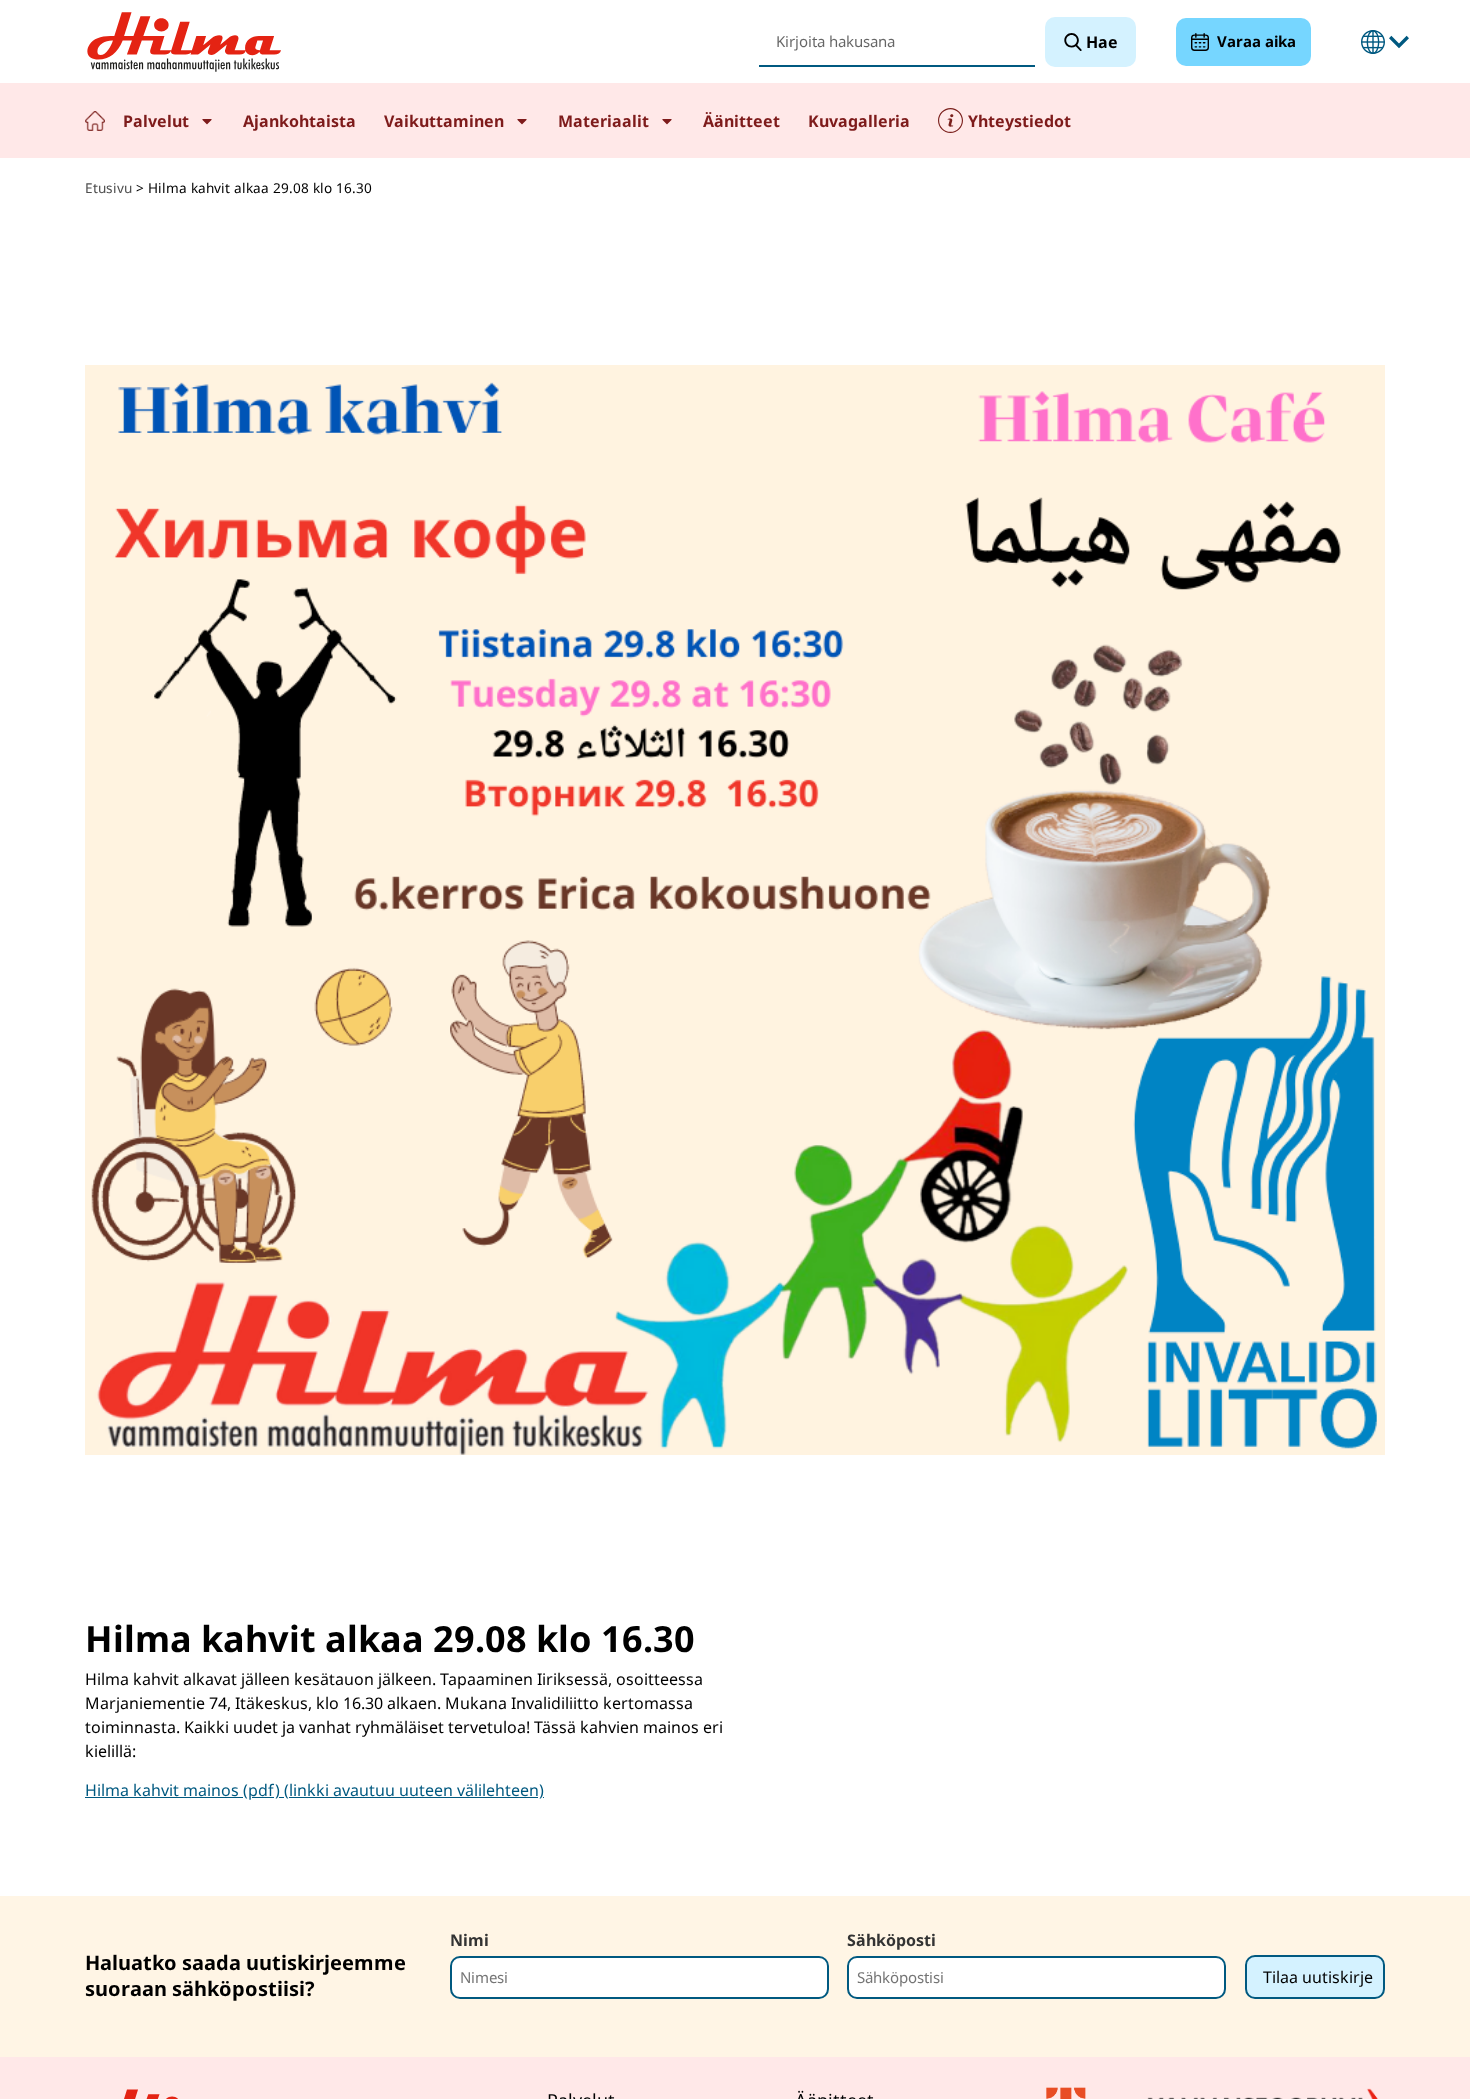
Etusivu (95, 120)
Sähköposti (891, 1940)
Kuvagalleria (859, 121)
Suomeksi (1373, 42)
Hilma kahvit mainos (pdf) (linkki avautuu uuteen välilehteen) (314, 1790)
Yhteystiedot (1019, 121)
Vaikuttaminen (444, 121)
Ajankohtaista (299, 121)
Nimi (469, 1940)
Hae (1100, 42)
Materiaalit (603, 121)
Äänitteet (741, 121)
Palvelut (156, 121)
